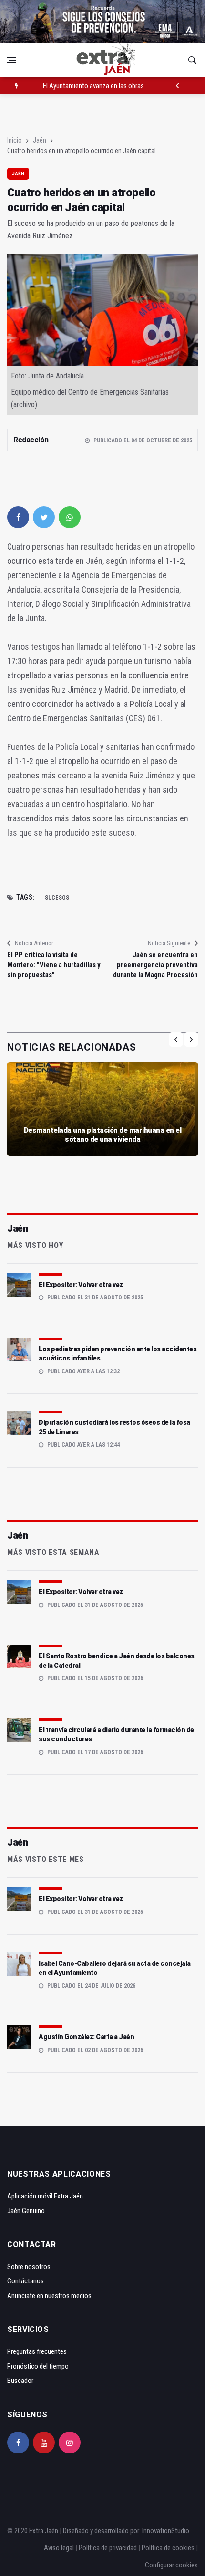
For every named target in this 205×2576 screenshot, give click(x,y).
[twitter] (44, 517)
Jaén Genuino (26, 2211)
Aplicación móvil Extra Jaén (45, 2196)
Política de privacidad (108, 2548)
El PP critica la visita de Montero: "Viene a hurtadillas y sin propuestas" (54, 965)
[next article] (178, 86)
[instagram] (70, 2443)
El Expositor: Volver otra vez (81, 1285)
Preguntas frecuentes (37, 2351)
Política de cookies (168, 2548)
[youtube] (44, 2443)
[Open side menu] (11, 60)
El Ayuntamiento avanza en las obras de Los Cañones (117, 86)
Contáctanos (26, 2281)
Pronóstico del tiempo (38, 2366)
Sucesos (57, 898)
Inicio (15, 140)
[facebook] (18, 517)
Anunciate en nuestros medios (49, 2296)
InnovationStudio (166, 2531)
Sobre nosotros (29, 2267)
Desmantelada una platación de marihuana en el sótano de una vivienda (103, 1135)
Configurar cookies (171, 2565)
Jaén (40, 140)
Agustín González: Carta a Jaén (86, 2037)
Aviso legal (59, 2548)
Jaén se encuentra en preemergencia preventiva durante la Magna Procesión (155, 965)
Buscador (20, 2381)
